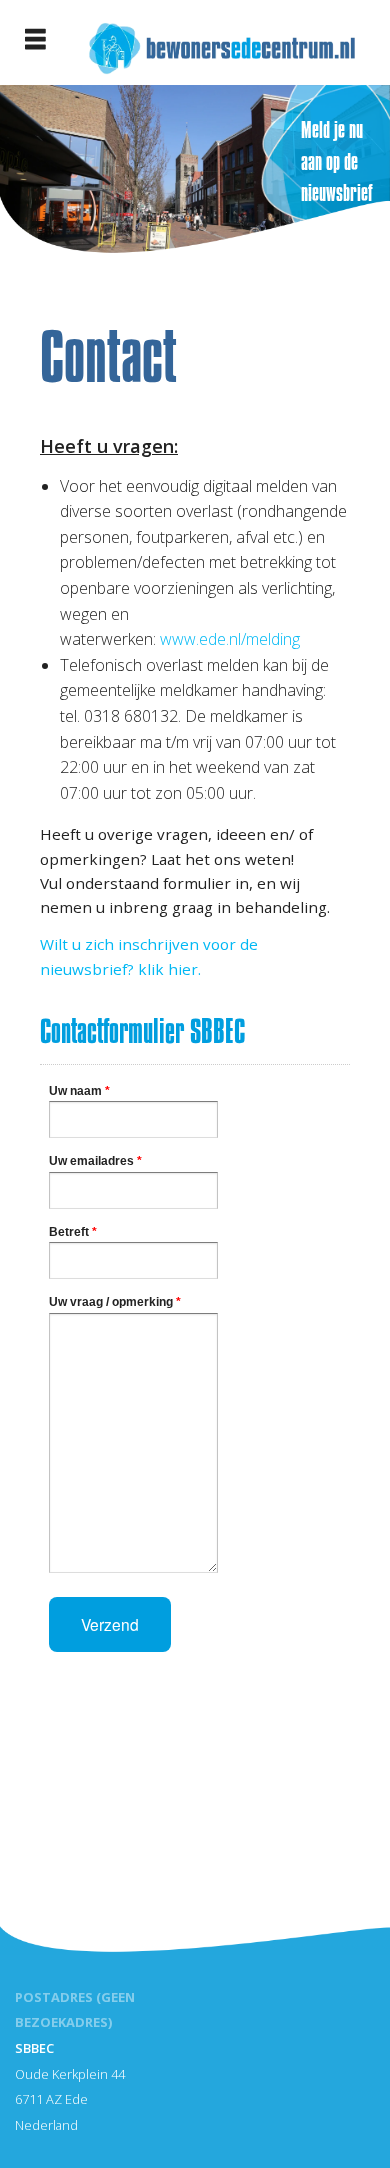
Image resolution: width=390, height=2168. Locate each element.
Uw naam (79, 1091)
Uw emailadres (95, 1161)
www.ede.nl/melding (230, 639)
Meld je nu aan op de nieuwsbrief (337, 161)
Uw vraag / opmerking (115, 1302)
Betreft (73, 1232)
